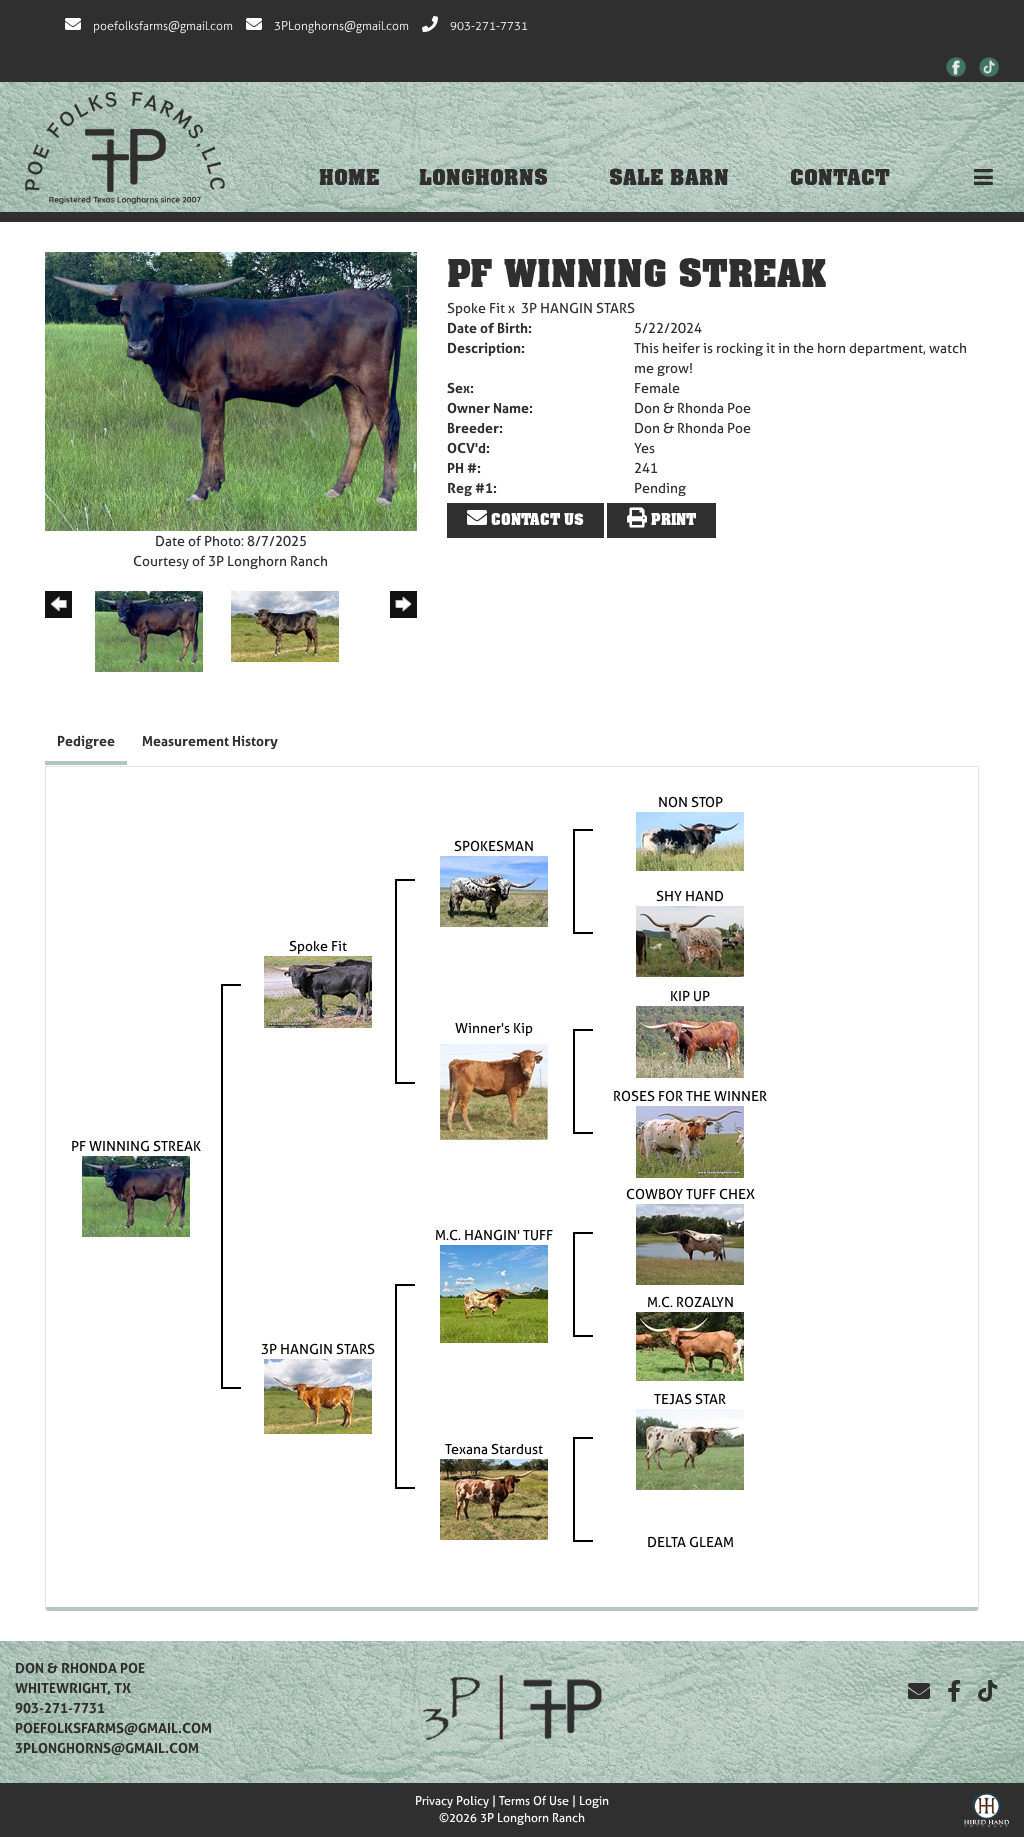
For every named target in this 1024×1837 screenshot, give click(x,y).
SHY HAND (690, 895)
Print (671, 520)
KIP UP (690, 995)
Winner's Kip (494, 1027)
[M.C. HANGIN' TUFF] (494, 1292)
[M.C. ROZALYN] (690, 1344)
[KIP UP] (690, 1039)
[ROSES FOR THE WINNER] (690, 1139)
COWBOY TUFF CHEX (690, 1193)
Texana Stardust (494, 1448)
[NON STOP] (690, 839)
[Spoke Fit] (318, 989)
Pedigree (86, 740)
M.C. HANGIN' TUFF (494, 1234)
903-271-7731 (489, 26)
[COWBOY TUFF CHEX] (690, 1242)
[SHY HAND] (690, 939)
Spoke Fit (476, 307)
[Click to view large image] (231, 389)
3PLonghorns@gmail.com (341, 26)
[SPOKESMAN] (494, 889)
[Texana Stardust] (494, 1497)
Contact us (535, 520)
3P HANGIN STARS (578, 307)
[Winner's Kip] (494, 1089)
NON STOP (690, 801)
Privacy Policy (452, 1801)
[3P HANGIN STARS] (318, 1394)
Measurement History (210, 740)
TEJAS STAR (690, 1398)
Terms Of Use (534, 1801)
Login (594, 1801)
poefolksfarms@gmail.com (163, 26)
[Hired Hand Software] (986, 1808)
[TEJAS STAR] (690, 1447)
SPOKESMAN (494, 845)
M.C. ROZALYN (690, 1301)
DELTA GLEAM (690, 1541)
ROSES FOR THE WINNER (690, 1095)
